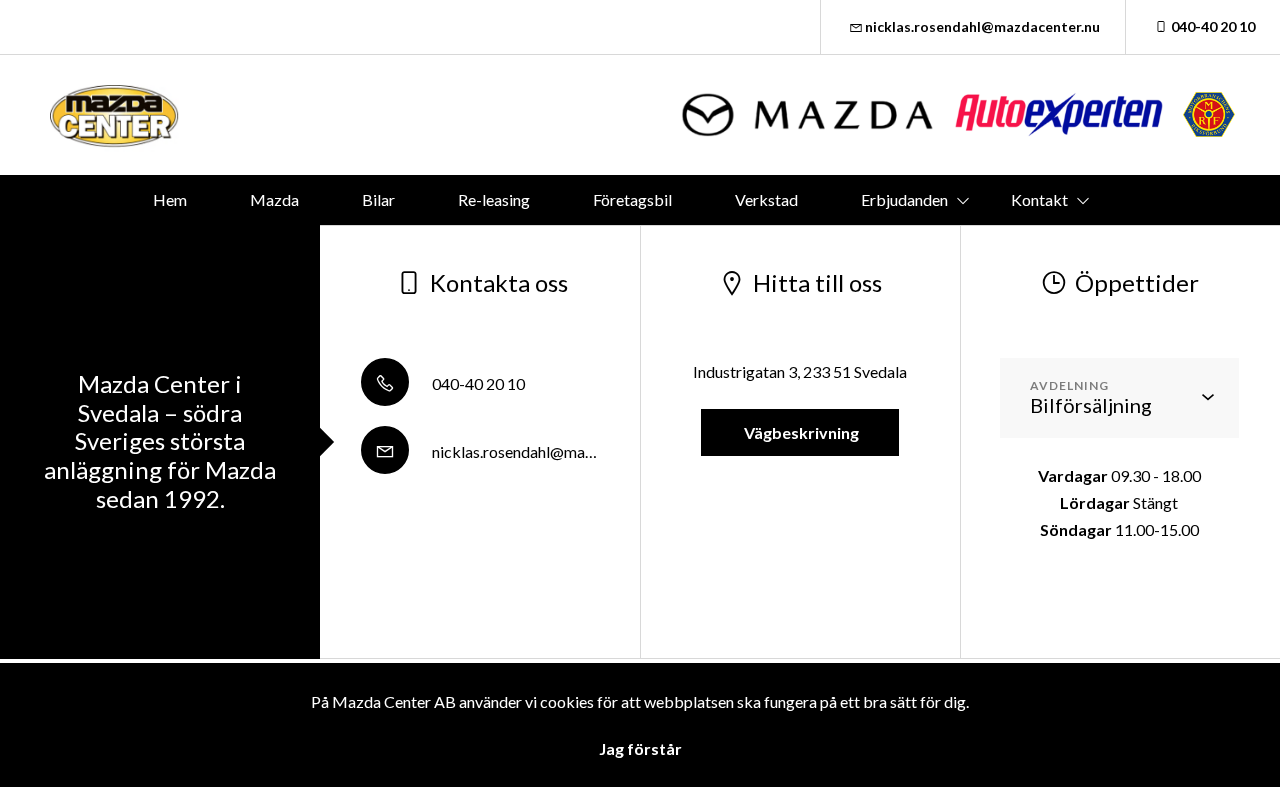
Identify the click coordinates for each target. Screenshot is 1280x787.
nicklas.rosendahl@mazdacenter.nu (982, 26)
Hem (170, 199)
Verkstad (766, 199)
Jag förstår (640, 748)
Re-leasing (494, 199)
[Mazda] (808, 114)
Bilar (378, 199)
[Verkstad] (1059, 114)
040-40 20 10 (1213, 26)
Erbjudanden (904, 199)
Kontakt (1039, 199)
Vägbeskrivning (800, 432)
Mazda (274, 199)
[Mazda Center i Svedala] (115, 115)
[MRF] (1209, 114)
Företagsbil (632, 199)
